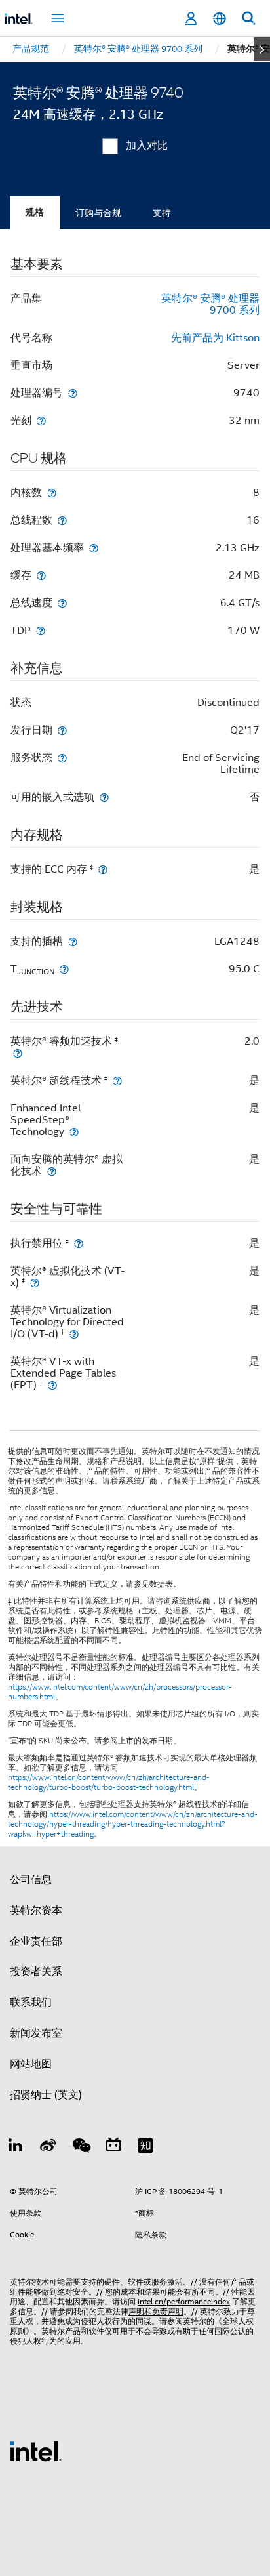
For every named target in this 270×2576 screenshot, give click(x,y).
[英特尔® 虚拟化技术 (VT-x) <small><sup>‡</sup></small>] (35, 1282)
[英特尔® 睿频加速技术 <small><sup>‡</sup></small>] (18, 1053)
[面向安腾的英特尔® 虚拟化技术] (52, 1171)
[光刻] (41, 420)
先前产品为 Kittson (215, 338)
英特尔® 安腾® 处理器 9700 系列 (210, 304)
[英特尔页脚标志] (36, 2451)
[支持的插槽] (73, 941)
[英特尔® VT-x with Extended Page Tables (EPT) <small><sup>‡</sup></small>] (52, 1385)
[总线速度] (62, 603)
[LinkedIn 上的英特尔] (16, 2148)
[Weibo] (48, 2148)
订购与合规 (98, 213)
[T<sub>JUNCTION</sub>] (64, 969)
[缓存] (41, 575)
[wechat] (81, 2148)
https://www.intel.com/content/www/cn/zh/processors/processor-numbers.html (120, 1692)
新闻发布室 (36, 2033)
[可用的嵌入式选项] (104, 797)
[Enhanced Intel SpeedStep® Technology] (74, 1132)
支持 (162, 213)
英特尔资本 (36, 1911)
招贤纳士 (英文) (46, 2095)
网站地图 (31, 2064)
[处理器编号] (73, 393)
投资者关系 (36, 1972)
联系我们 (31, 2003)
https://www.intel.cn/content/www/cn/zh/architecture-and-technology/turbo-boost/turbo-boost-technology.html (109, 1782)
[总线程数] (62, 520)
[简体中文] (220, 19)
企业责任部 (36, 1942)
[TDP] (41, 630)
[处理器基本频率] (94, 548)
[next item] (262, 49)
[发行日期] (62, 730)
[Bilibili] (113, 2148)
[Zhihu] (145, 2148)
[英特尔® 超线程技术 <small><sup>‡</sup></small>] (117, 1080)
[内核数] (52, 492)
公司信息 (31, 1880)
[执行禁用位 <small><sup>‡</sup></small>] (79, 1243)
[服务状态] (62, 758)
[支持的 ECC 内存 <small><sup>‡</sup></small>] (103, 869)
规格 (35, 212)
